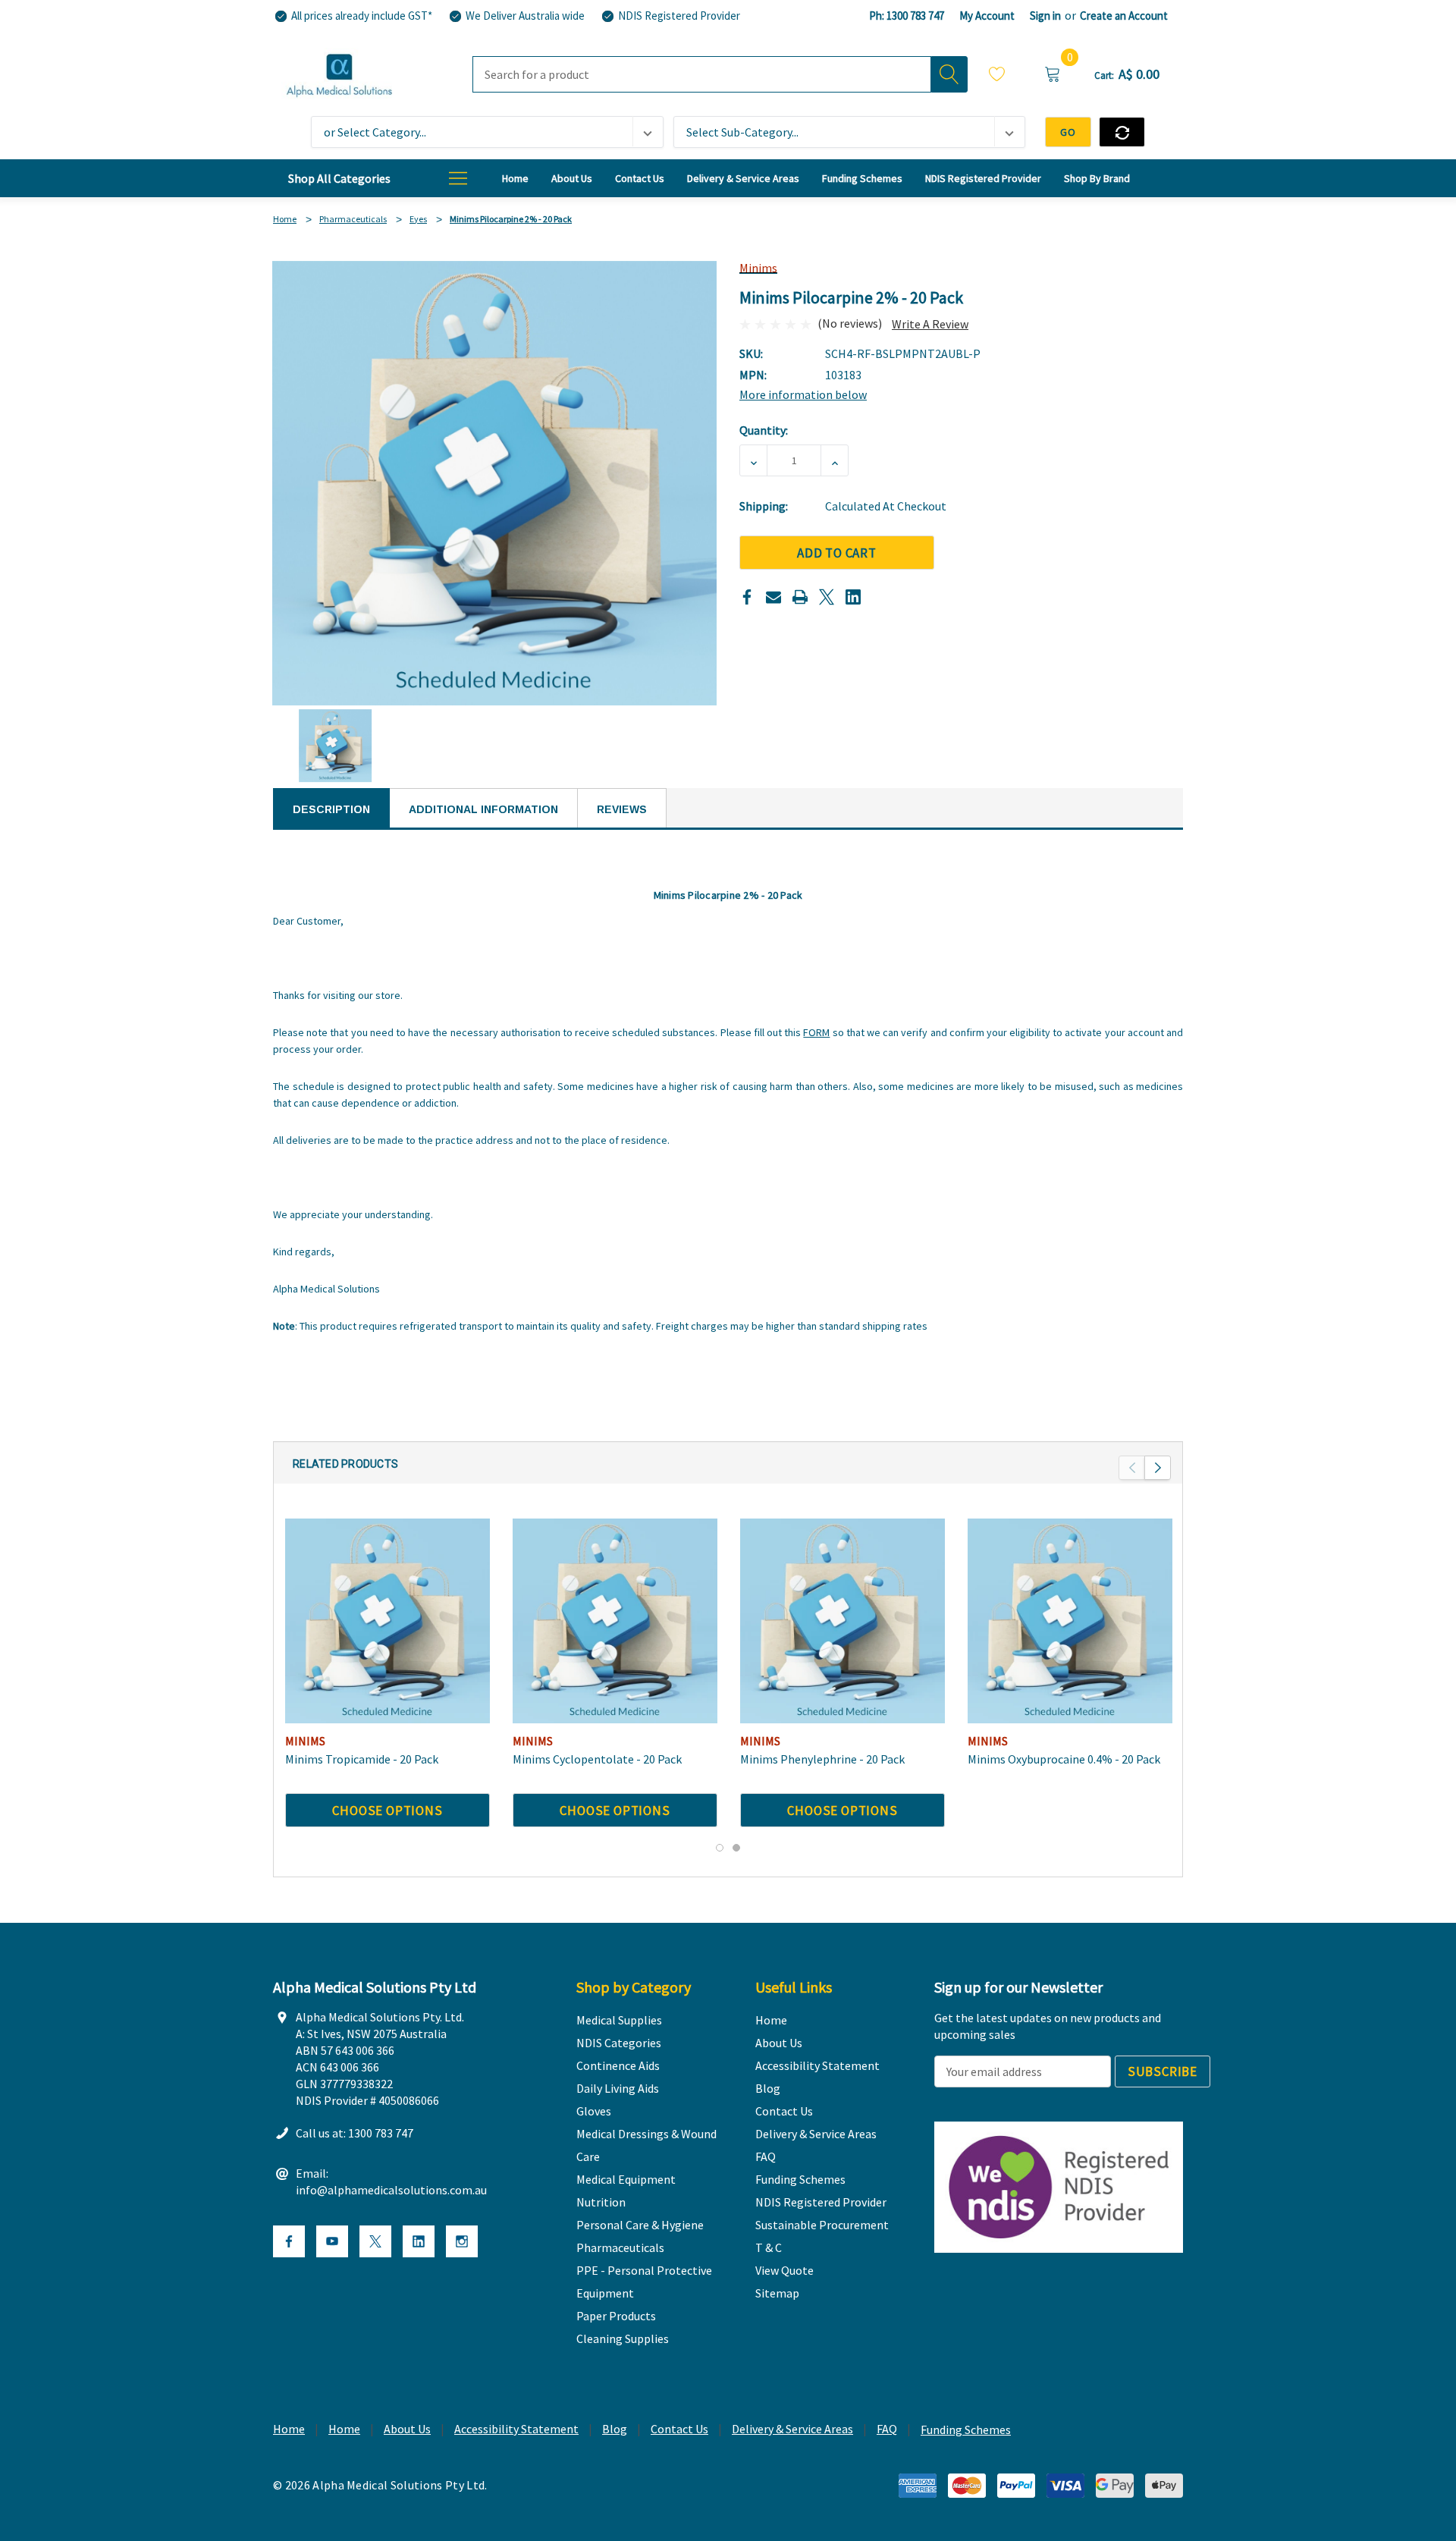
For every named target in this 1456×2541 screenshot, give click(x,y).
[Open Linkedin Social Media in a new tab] (419, 2241)
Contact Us (679, 2429)
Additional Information (483, 809)
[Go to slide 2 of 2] (736, 1848)
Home (289, 2429)
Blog (615, 2429)
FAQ (887, 2429)
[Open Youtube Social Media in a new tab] (332, 2241)
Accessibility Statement (516, 2429)
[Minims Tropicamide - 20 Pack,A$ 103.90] (388, 1621)
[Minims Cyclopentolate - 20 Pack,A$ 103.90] (615, 1621)
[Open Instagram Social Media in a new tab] (462, 2241)
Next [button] (1158, 1468)
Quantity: (764, 430)
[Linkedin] (853, 597)
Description (331, 809)
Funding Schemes (966, 2429)
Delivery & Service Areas (792, 2429)
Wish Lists (997, 76)
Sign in (1045, 16)
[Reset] (1122, 132)
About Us (407, 2429)
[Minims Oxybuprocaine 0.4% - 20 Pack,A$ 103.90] (1070, 1621)
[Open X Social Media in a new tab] (375, 2241)
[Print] (800, 597)
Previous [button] (1132, 1468)
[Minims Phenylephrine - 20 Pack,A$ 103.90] (843, 1621)
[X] (827, 597)
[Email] (773, 597)
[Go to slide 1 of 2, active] (720, 1848)
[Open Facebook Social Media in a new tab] (289, 2241)
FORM (816, 1032)
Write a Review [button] (930, 324)
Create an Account (1124, 16)
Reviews (622, 809)
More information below (803, 394)
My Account (987, 16)
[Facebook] (747, 597)
